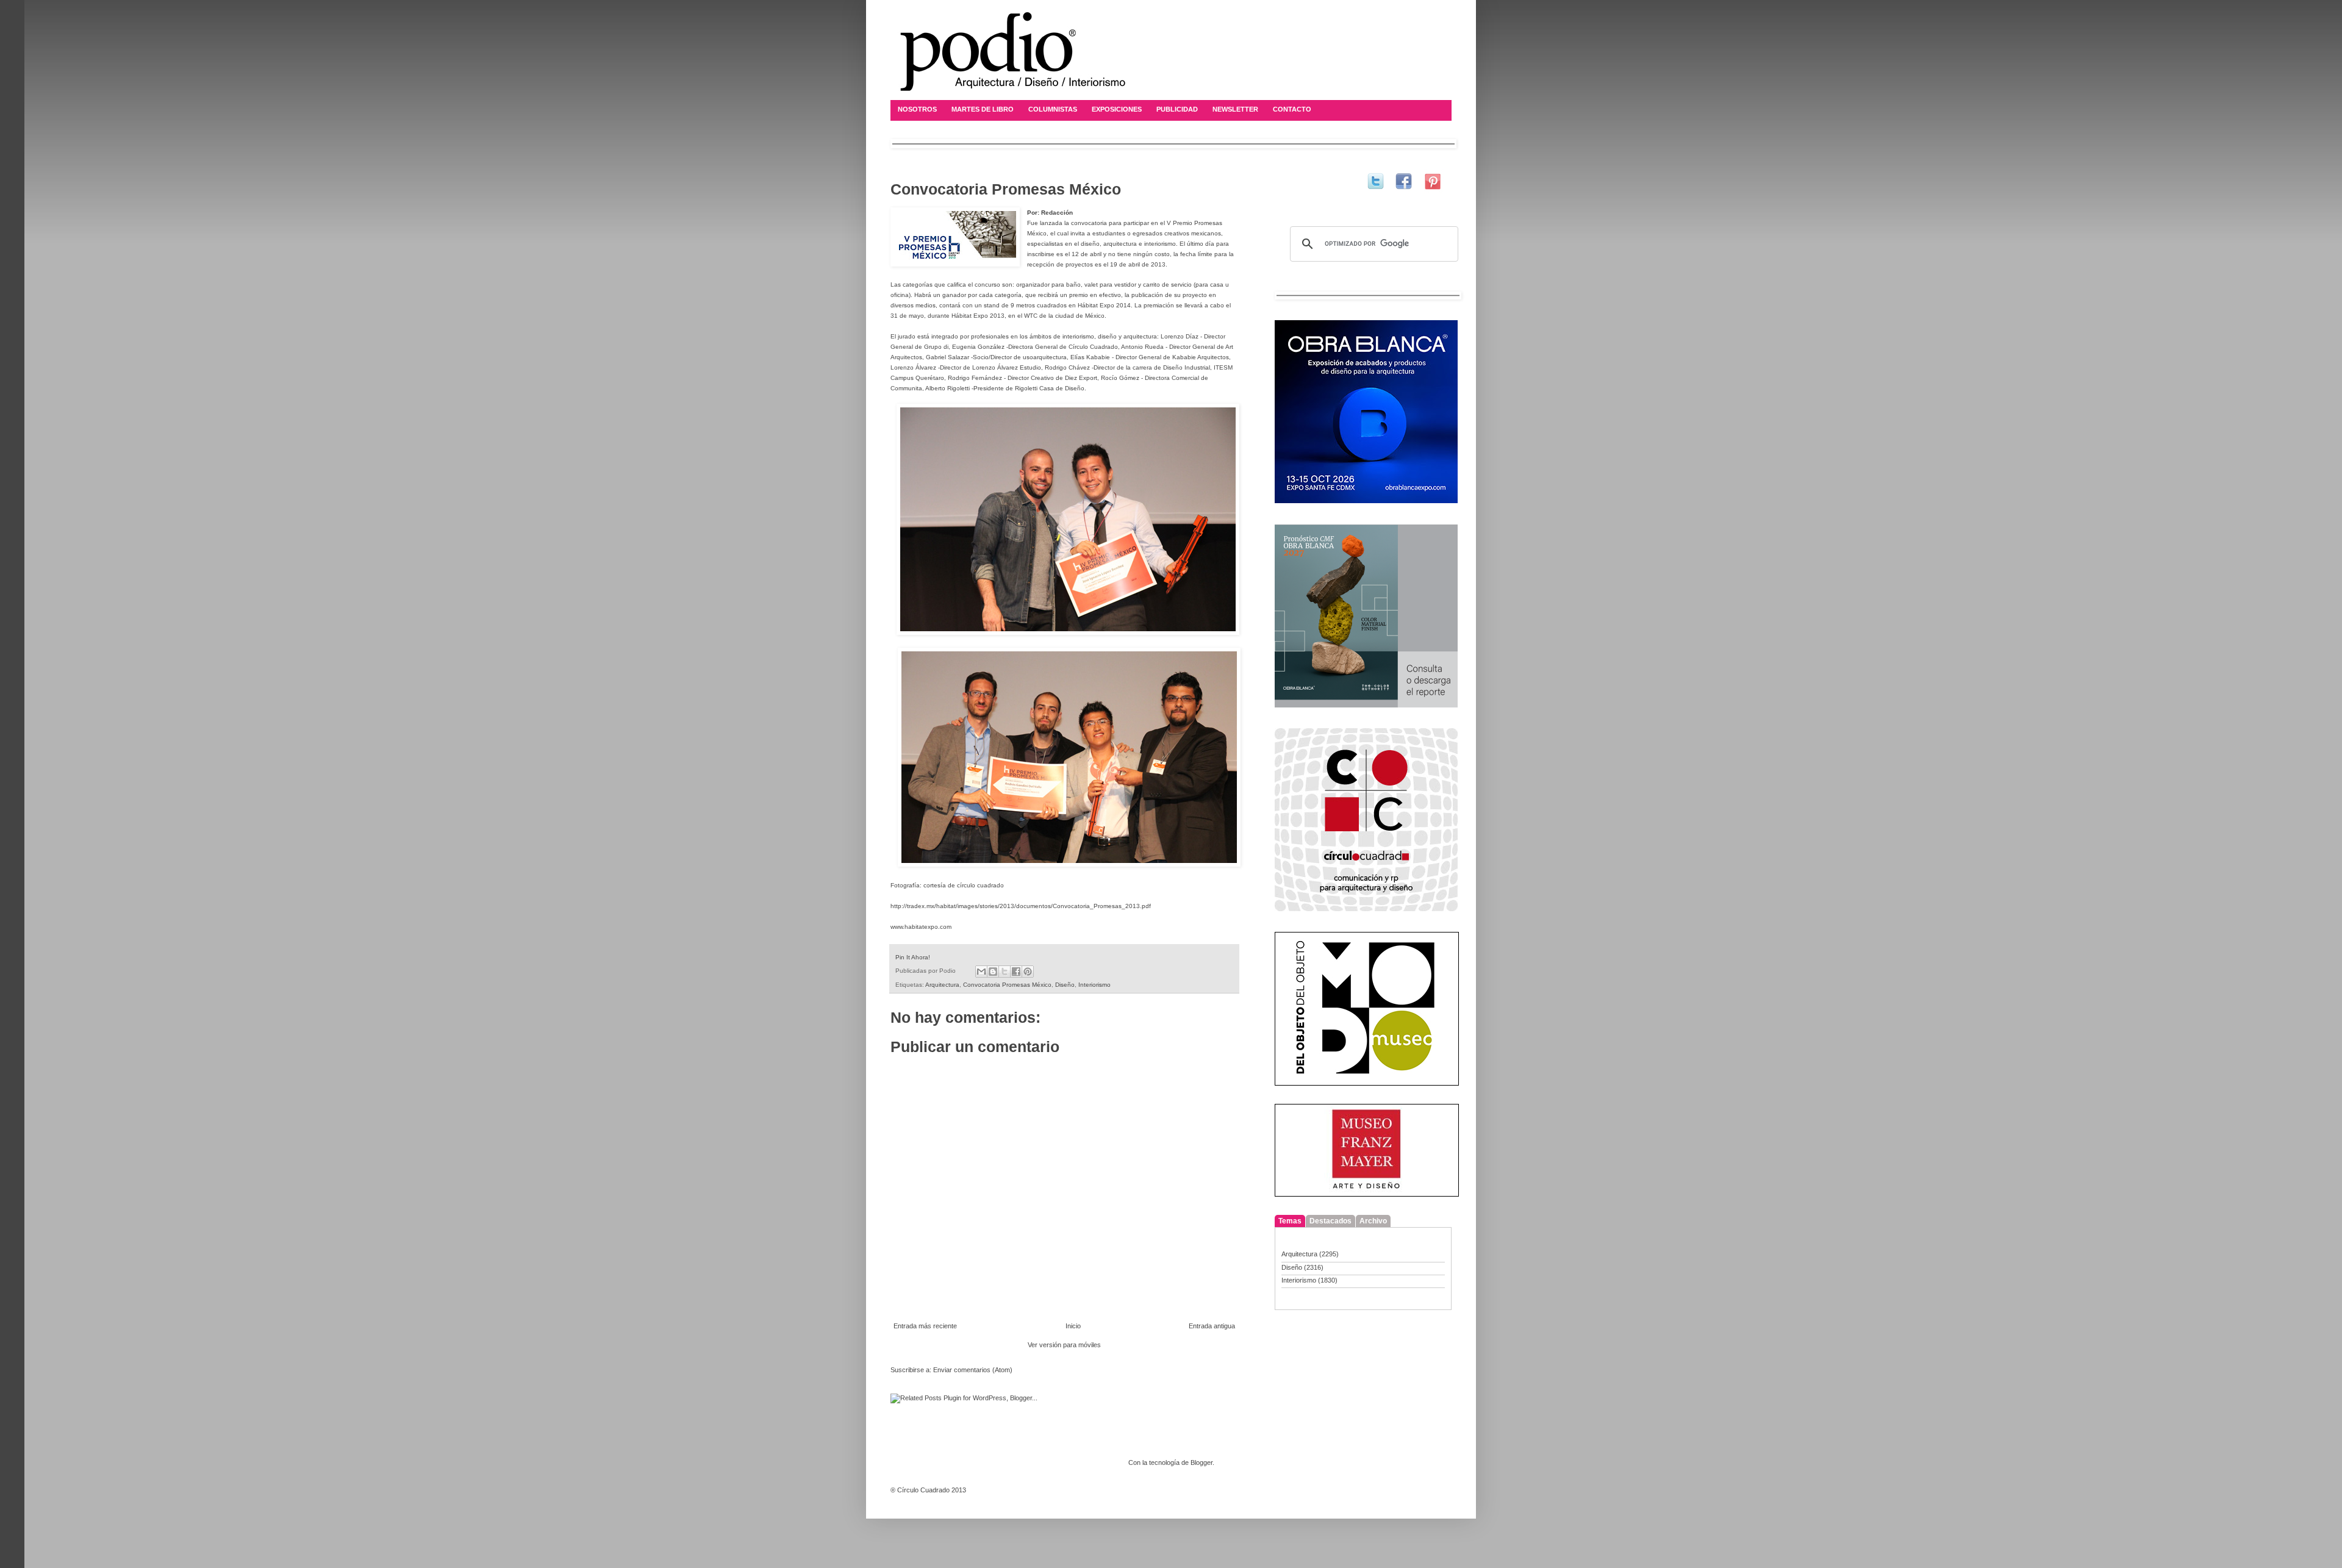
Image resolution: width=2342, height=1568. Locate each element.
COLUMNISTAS (1053, 109)
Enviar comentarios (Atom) (973, 1370)
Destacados (1330, 1221)
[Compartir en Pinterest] (1028, 972)
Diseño (1065, 985)
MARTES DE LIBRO (983, 109)
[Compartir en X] (1004, 972)
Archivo (1373, 1221)
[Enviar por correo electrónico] (981, 972)
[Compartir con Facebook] (1016, 972)
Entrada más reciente (925, 1326)
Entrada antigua (1212, 1326)
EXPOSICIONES (1117, 109)
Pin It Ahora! (913, 957)
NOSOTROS (917, 109)
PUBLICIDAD (1177, 109)
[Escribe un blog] (993, 972)
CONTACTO (1292, 109)
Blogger (1201, 1462)
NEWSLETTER (1235, 109)
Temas (1290, 1221)
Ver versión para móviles (1064, 1345)
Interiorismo (1094, 985)
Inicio (1073, 1326)
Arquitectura (942, 985)
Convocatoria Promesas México (1007, 985)
